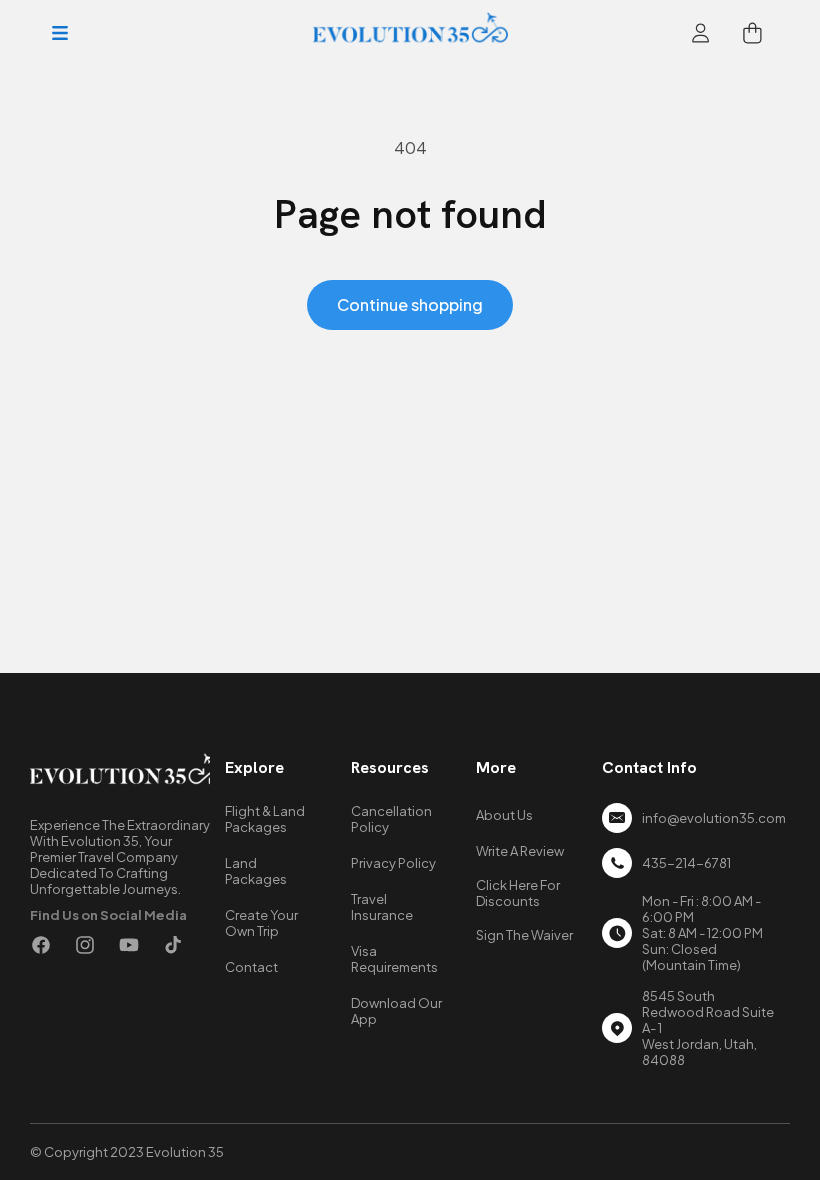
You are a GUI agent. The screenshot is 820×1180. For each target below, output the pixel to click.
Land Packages (256, 871)
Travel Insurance (382, 907)
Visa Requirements (394, 959)
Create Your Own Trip (261, 923)
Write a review (520, 851)
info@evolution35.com (714, 818)
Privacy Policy (393, 863)
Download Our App (396, 1011)
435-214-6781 (686, 863)
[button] (60, 33)
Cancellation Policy (391, 819)
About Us (504, 815)
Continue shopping (410, 304)
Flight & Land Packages (265, 819)
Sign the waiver (524, 935)
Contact (251, 967)
